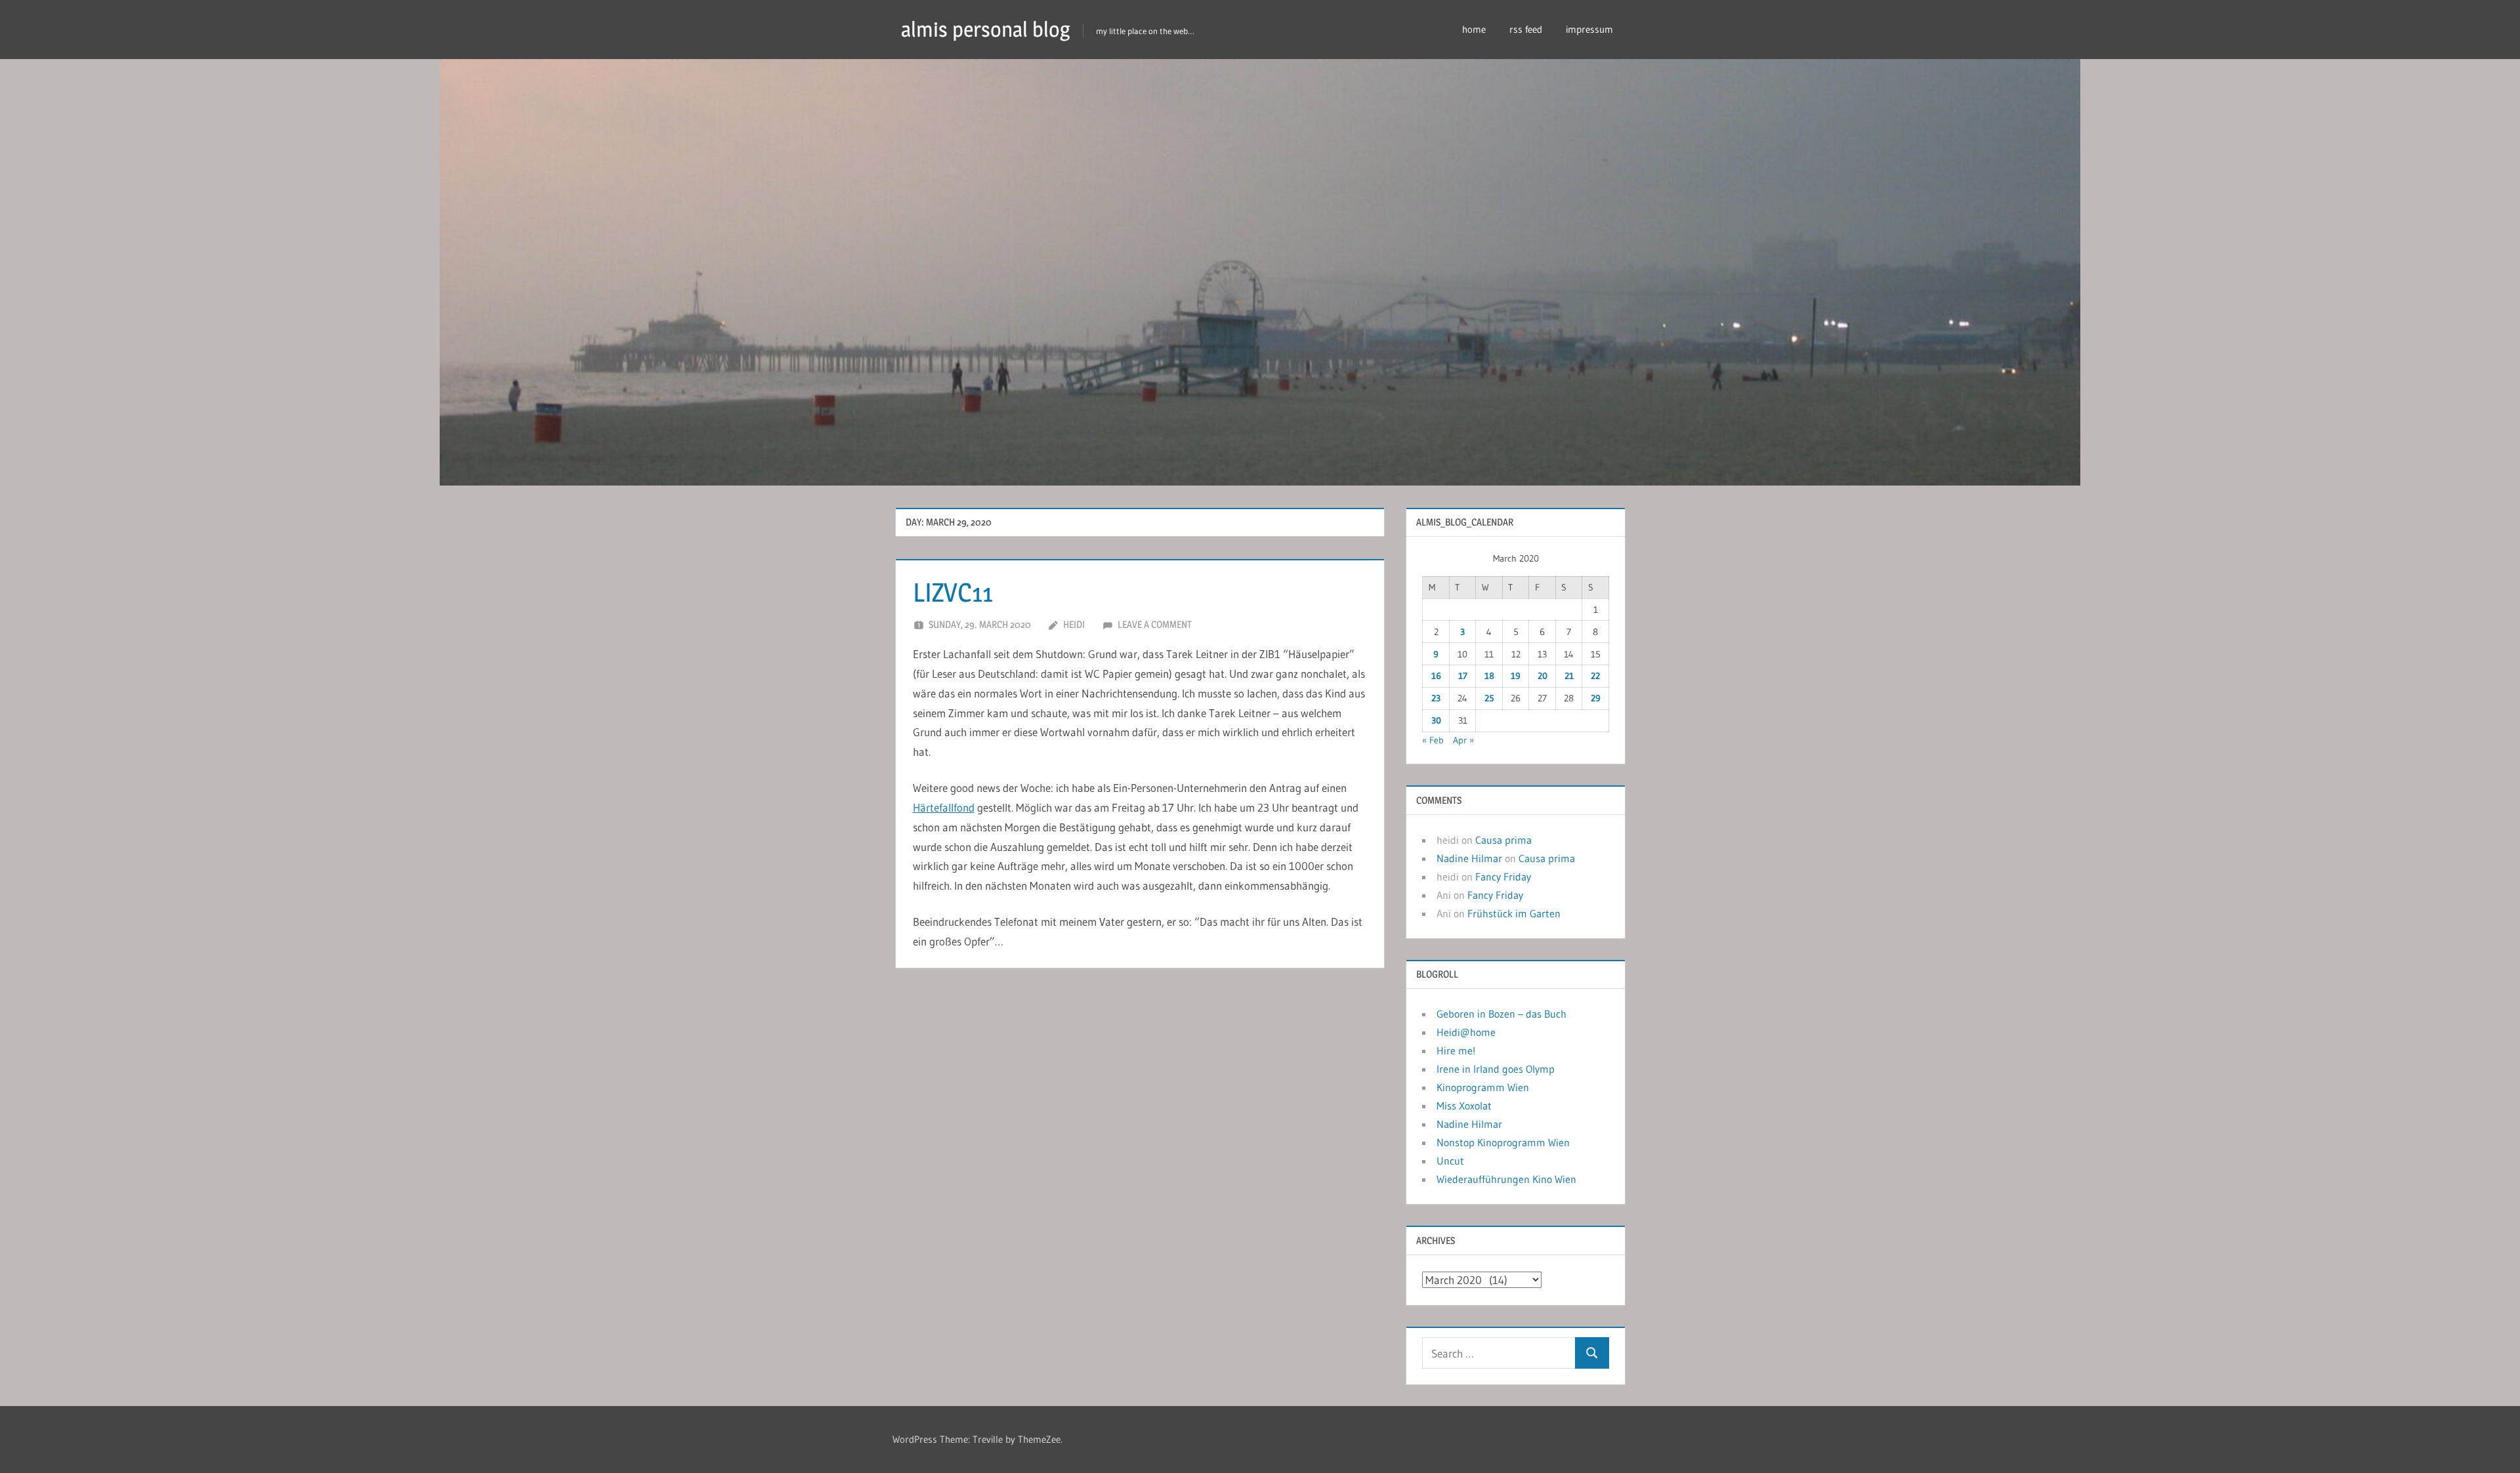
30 (1436, 720)
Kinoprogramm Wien (1483, 1087)
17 (1463, 676)
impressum (1589, 29)
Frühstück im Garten (1514, 913)
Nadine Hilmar (1469, 858)
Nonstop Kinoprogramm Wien (1503, 1142)
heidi (1074, 624)
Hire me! (1456, 1050)
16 (1436, 676)
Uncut (1450, 1161)
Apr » (1463, 740)
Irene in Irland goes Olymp (1496, 1069)
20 (1543, 676)
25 (1489, 698)
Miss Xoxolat (1464, 1106)
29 (1596, 698)
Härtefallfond (944, 807)
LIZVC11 (953, 592)
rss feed (1526, 29)
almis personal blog (986, 29)
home (1474, 29)
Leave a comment (1155, 624)
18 (1489, 676)
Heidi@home (1466, 1032)
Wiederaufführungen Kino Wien (1506, 1179)
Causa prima (1503, 840)
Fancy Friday (1503, 877)
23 (1436, 698)
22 (1595, 676)
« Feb (1433, 740)
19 (1516, 676)
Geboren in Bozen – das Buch (1501, 1014)
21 (1569, 676)
